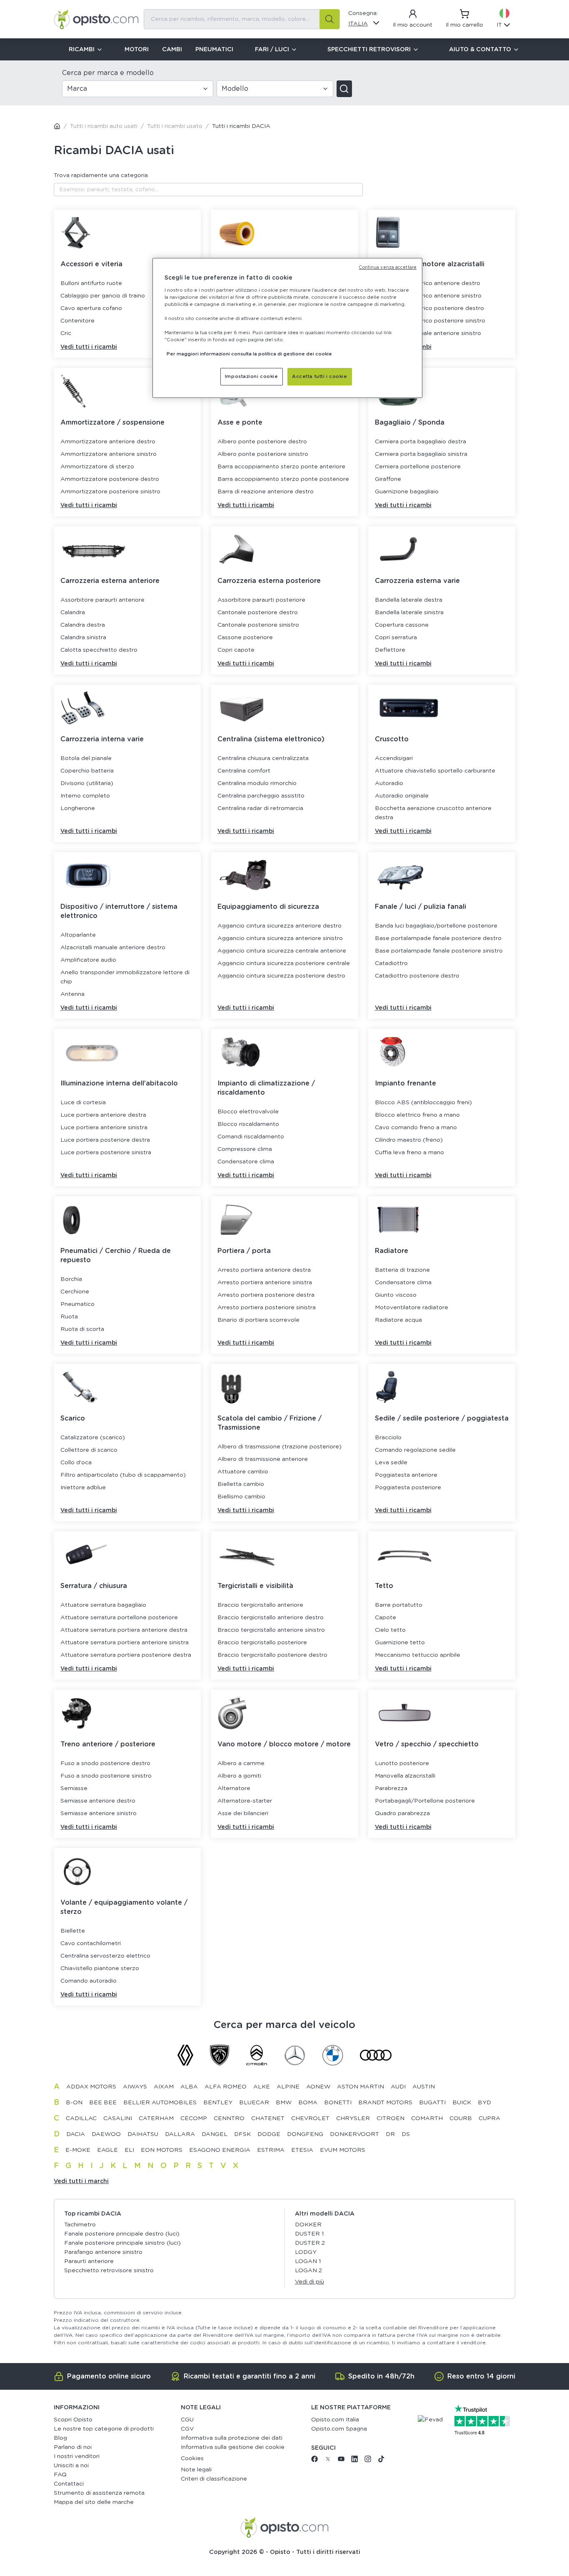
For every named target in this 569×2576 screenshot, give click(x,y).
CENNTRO (229, 2118)
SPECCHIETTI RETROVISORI (369, 50)
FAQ (60, 2475)
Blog (60, 2438)
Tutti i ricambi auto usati (104, 126)
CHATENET (268, 2118)
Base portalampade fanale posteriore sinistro (439, 951)
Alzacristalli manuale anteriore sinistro (428, 333)
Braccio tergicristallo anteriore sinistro (271, 1630)
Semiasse (74, 1788)
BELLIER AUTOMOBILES (160, 2103)
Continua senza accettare (388, 268)
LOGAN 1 (308, 2261)
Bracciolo (388, 1438)
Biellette (73, 1931)
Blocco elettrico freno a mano (417, 1115)
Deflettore (390, 650)
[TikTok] (381, 2461)
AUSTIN (424, 2087)
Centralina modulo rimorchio (257, 783)
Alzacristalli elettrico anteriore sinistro (428, 296)
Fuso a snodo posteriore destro (105, 1763)
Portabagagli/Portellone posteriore (425, 1801)
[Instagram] (368, 2461)
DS (406, 2134)
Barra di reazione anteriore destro (266, 492)
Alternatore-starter (245, 1801)
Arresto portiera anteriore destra (264, 1270)
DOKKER (308, 2225)
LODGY (306, 2252)
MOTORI (137, 50)
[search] (329, 19)
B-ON (74, 2103)
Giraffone (388, 479)
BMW (284, 2103)
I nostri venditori (77, 2456)
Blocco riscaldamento (248, 1124)
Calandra (73, 613)
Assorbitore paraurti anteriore (102, 600)
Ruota (69, 1317)
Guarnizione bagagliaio (407, 492)
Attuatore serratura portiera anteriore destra (124, 1630)
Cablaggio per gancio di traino (103, 296)
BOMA (308, 2103)
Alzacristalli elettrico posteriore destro (429, 308)
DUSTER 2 (310, 2243)
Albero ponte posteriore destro (262, 442)
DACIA (76, 2134)
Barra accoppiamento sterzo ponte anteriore (281, 467)
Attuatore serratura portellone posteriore (119, 1618)
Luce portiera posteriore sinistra (106, 1153)
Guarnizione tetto (400, 1643)
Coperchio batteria (87, 771)
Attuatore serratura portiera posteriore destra (126, 1655)
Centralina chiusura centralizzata (263, 758)
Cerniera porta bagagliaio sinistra (421, 454)
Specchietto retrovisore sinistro (109, 2271)
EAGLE (107, 2150)
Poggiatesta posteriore (408, 1488)
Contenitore (77, 321)
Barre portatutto (399, 1605)
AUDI (398, 2087)
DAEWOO (106, 2134)
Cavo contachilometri (91, 1943)
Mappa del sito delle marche (94, 2502)
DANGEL (215, 2134)
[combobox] (242, 19)
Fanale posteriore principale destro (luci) (122, 2234)
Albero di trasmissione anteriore (263, 1459)
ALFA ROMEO (226, 2087)
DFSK (242, 2134)
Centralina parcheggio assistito (261, 796)
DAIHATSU (143, 2134)
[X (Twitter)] (328, 2461)
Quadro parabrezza (402, 1813)
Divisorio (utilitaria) (87, 783)
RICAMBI (82, 50)
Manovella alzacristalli (405, 1776)
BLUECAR (254, 2103)
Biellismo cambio (241, 1497)
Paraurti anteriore (89, 2261)
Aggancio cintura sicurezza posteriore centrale (284, 963)
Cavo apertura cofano (91, 308)
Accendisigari (394, 758)
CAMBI (172, 50)
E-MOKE (78, 2150)
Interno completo (85, 796)
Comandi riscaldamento (251, 1137)
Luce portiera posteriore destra (105, 1140)
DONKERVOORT (354, 2134)
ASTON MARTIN (361, 2087)
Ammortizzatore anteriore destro (108, 442)
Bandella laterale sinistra (409, 613)
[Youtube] (341, 2461)
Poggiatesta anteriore (406, 1475)
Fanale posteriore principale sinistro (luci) (122, 2243)
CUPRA (489, 2118)
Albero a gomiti (239, 1776)
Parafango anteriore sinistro (103, 2252)
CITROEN (391, 2118)
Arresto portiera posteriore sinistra (267, 1308)
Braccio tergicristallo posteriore (262, 1643)
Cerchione (75, 1292)
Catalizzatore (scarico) (93, 1438)
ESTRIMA (271, 2150)
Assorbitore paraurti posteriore (261, 600)
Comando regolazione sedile (415, 1450)
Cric (66, 333)
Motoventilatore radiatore (412, 1308)
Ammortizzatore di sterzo (97, 467)
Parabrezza (391, 1788)
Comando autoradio (89, 1981)
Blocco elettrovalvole (248, 1112)
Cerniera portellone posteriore (418, 467)
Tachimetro (80, 2225)
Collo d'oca (76, 1463)
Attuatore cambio (243, 1472)
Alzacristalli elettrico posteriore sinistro (430, 321)
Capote (386, 1618)
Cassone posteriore (245, 638)
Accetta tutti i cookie (320, 376)
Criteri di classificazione (214, 2479)
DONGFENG (305, 2134)
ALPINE (288, 2087)
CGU (187, 2420)
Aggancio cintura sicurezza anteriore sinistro (280, 938)
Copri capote (236, 650)
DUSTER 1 (309, 2234)
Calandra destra (83, 625)
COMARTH (427, 2118)
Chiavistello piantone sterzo (100, 1968)
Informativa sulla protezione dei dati (232, 2438)
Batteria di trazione (402, 1270)
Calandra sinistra (83, 638)
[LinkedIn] (354, 2461)
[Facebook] (314, 2461)
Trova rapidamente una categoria (101, 175)
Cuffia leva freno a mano (409, 1153)
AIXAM (164, 2087)
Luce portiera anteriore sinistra (104, 1128)
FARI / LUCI (272, 50)
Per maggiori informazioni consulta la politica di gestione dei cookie (249, 354)
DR (390, 2134)
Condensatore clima (246, 1162)
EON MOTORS (162, 2150)
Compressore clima (245, 1149)
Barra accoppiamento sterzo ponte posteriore (283, 479)
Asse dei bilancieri (243, 1813)
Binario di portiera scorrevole (258, 1320)
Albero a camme (241, 1763)
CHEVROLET (310, 2118)
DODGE (269, 2134)
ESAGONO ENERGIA (220, 2150)
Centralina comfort (244, 771)
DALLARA (180, 2134)
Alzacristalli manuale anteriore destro (113, 948)
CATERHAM (156, 2118)
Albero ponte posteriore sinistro (263, 454)
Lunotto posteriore (402, 1763)
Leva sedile (391, 1463)
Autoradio (389, 783)
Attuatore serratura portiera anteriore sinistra (125, 1643)
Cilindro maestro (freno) (409, 1140)
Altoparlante (78, 935)
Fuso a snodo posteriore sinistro (106, 1776)
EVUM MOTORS (343, 2150)
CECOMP (194, 2118)
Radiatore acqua (398, 1320)
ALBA (189, 2087)
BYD (484, 2103)
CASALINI (118, 2118)
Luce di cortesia (83, 1103)
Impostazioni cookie (252, 376)
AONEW (318, 2087)
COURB (461, 2118)
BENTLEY (218, 2103)
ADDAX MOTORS (91, 2087)
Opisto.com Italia (335, 2420)
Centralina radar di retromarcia (260, 808)
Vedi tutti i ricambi (89, 347)
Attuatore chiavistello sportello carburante (435, 771)
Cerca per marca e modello (108, 73)
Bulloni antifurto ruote (91, 283)
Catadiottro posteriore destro (417, 976)
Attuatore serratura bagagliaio (103, 1605)
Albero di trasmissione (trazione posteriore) (280, 1447)
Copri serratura (396, 638)
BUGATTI (432, 2103)
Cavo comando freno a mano (416, 1128)
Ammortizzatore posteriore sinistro (110, 492)
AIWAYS (135, 2087)
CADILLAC (81, 2118)
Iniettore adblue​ (83, 1488)
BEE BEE (103, 2103)
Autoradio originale (402, 796)
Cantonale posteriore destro (258, 613)
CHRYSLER (353, 2118)
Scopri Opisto (73, 2420)
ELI (129, 2150)
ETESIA (302, 2150)
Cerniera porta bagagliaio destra (421, 442)
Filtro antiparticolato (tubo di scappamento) (123, 1475)
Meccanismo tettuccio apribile (418, 1655)
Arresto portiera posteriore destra (266, 1295)
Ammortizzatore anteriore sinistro (109, 454)
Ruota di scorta (82, 1329)
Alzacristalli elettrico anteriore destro (428, 283)
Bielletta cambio (241, 1484)
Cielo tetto (390, 1630)
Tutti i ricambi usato (175, 126)
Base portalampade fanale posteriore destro (438, 938)
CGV (187, 2429)
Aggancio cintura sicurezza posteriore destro (281, 976)
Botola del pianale (86, 758)
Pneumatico (77, 1304)
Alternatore (234, 1788)
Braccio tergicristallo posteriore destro (272, 1655)
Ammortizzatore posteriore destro (110, 479)
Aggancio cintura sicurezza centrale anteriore (282, 951)
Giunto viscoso (396, 1295)
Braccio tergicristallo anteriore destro (271, 1618)
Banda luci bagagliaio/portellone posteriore (436, 926)
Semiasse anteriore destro (98, 1801)
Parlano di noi (73, 2447)
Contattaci (69, 2484)
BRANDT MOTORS (385, 2103)
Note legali (196, 2470)
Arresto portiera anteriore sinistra (265, 1283)
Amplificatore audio (88, 960)
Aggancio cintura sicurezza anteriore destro (280, 926)
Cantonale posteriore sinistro (258, 625)
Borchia (71, 1279)
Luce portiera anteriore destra (103, 1115)
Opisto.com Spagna (339, 2429)
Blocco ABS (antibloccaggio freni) (423, 1103)
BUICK (462, 2103)
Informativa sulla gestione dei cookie (233, 2447)
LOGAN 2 (308, 2271)
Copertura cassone (402, 625)
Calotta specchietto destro (99, 650)
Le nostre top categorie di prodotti (104, 2429)
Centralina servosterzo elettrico (105, 1956)
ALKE (262, 2087)
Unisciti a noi (71, 2466)
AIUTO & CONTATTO (480, 50)
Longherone (78, 808)
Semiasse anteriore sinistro (99, 1813)
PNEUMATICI (214, 50)
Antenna (72, 994)
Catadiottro (391, 963)
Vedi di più (309, 2282)
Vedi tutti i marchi (81, 2181)
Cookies (192, 2458)
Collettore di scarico (89, 1450)
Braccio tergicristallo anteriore (260, 1605)
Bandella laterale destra (409, 600)
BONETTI (338, 2103)
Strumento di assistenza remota (99, 2493)
